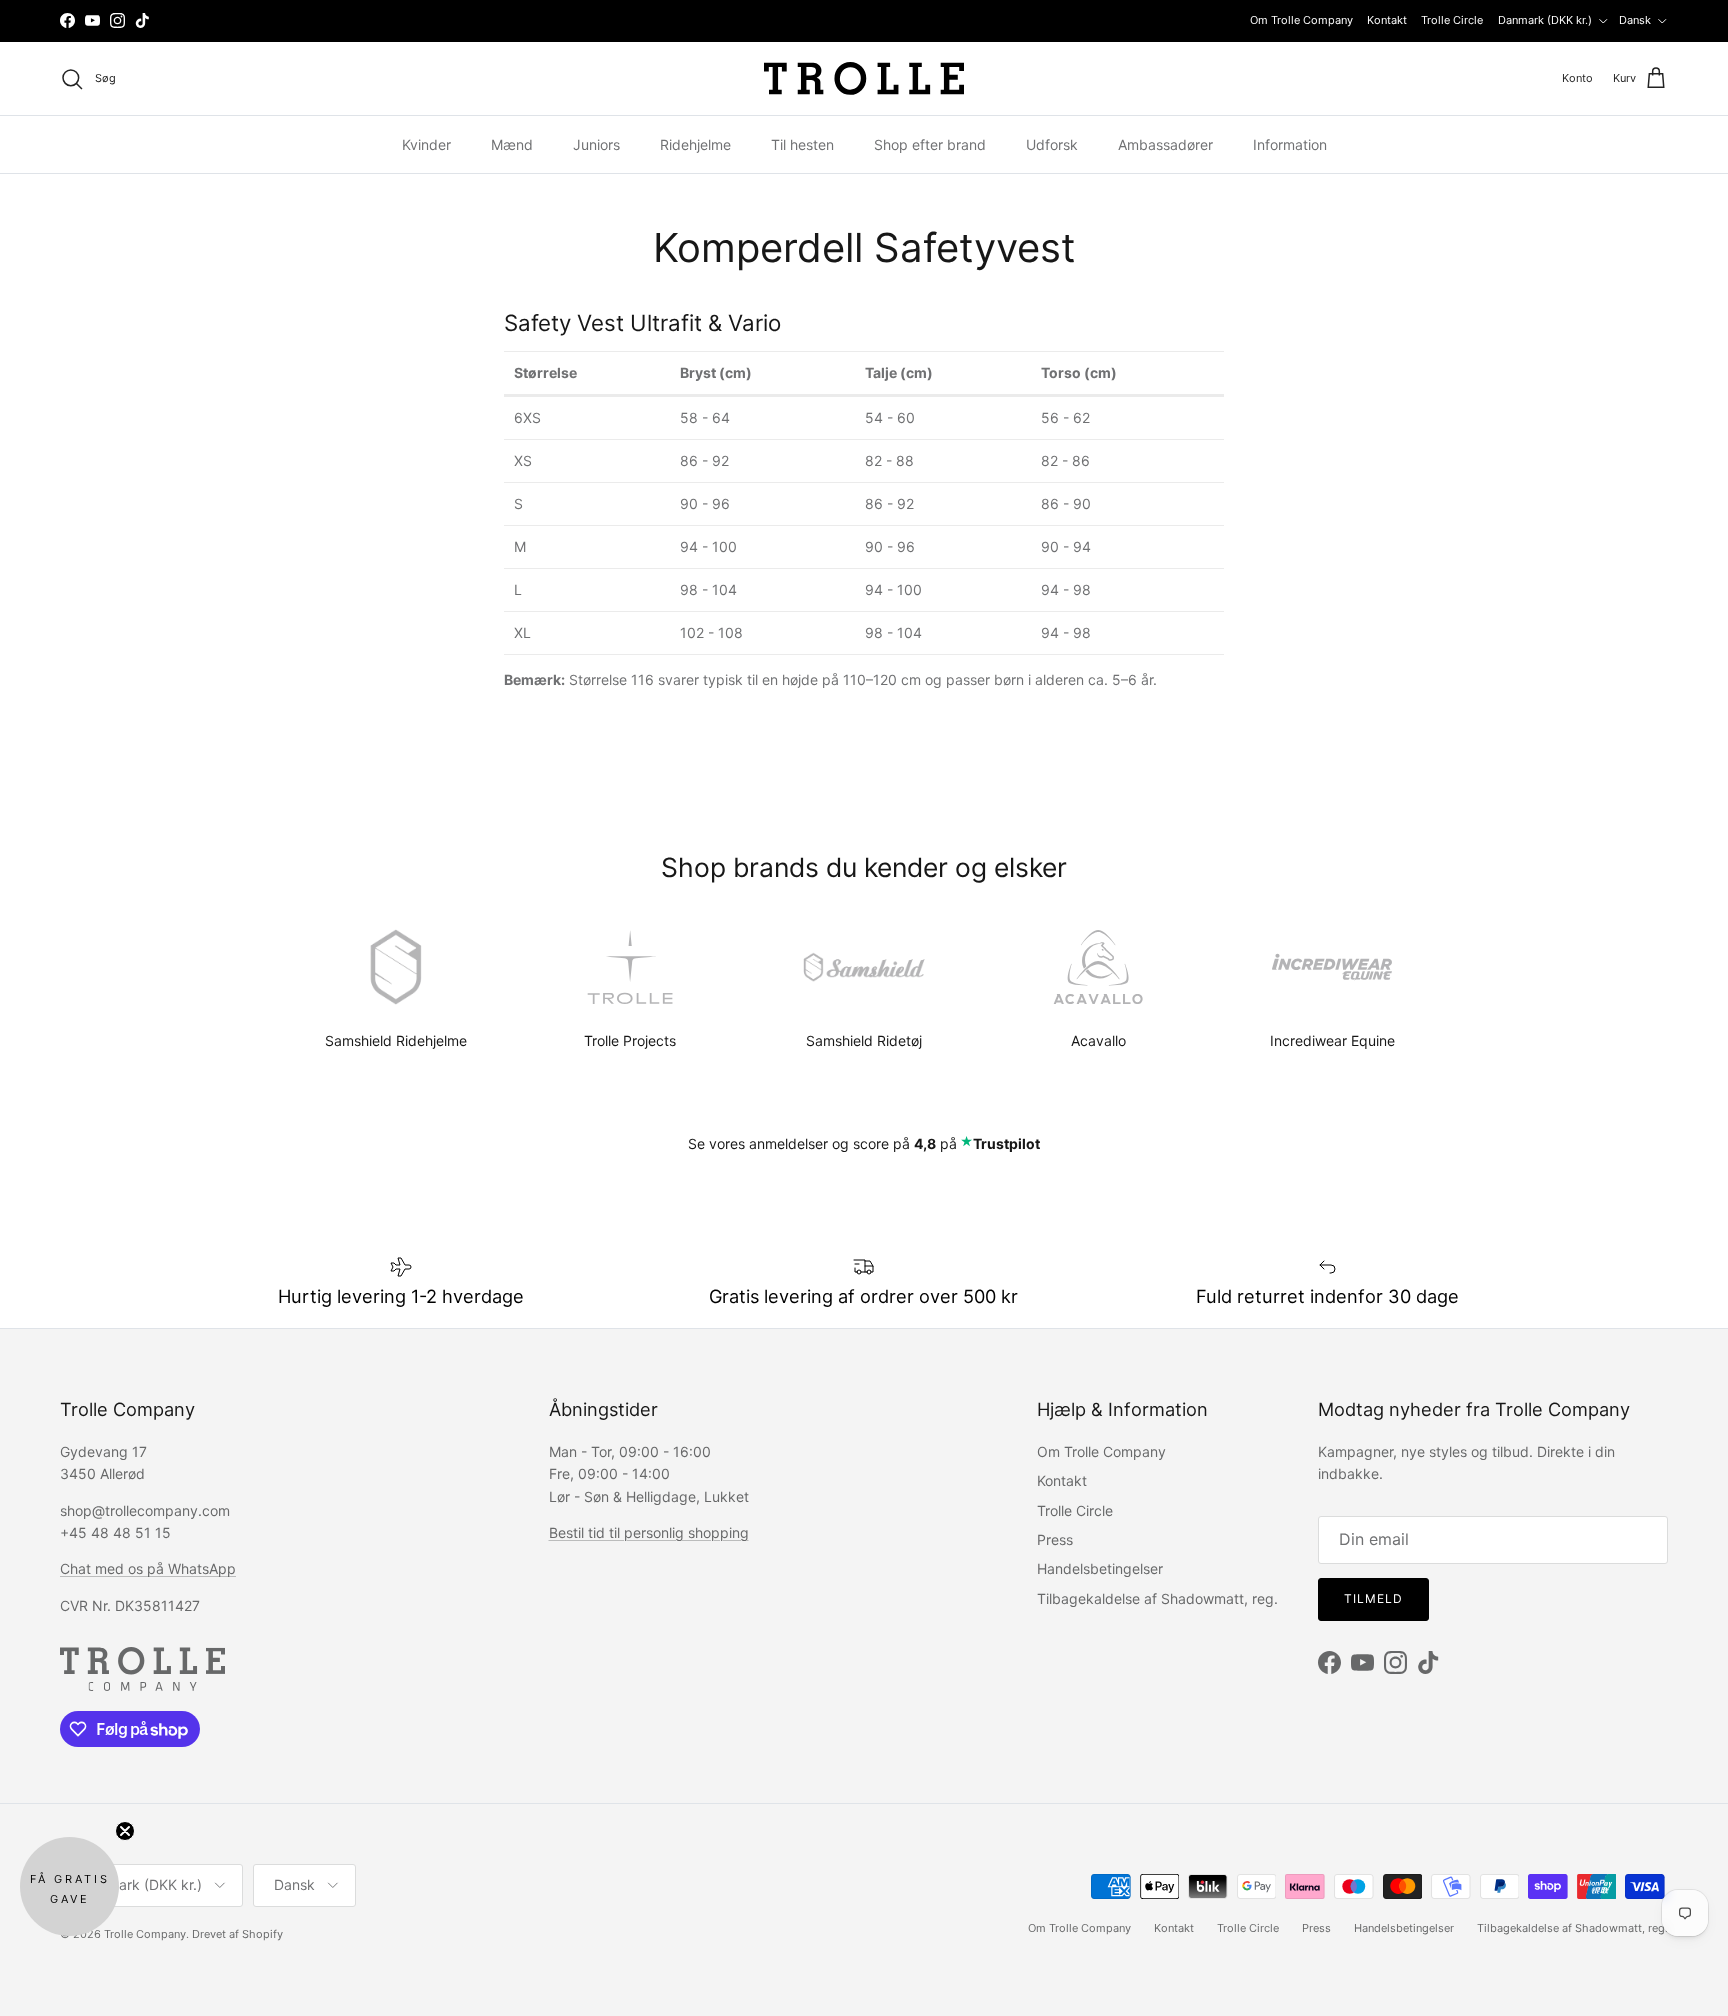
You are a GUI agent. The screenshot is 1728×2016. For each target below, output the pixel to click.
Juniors (596, 144)
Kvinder (426, 144)
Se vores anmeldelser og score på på (864, 1143)
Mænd (512, 144)
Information (1290, 144)
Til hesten (802, 144)
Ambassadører (1165, 144)
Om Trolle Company (1301, 20)
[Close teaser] (125, 1831)
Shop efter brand (930, 144)
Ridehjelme (695, 144)
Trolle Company (145, 1934)
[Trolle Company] (864, 78)
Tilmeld (1373, 1598)
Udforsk (1052, 144)
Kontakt (1387, 20)
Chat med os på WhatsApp (148, 1568)
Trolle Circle (1452, 20)
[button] (69, 1886)
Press (1055, 1539)
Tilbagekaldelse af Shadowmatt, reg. (1157, 1598)
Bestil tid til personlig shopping (649, 1532)
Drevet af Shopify (237, 1934)
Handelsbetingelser (1100, 1568)
